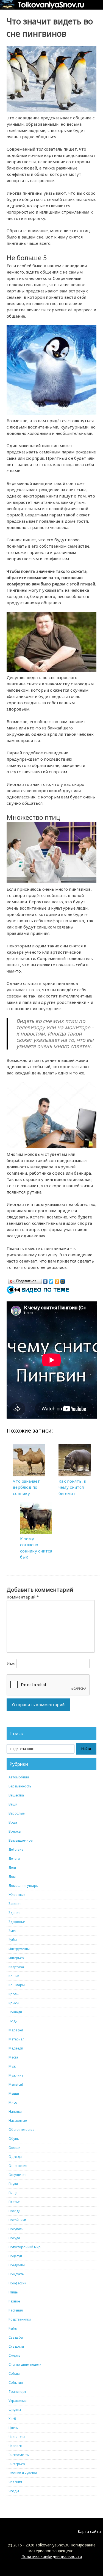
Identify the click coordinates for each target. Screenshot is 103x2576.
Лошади (15, 2012)
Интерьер (16, 1958)
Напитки (15, 2111)
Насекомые (18, 2121)
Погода (15, 2211)
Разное (14, 2301)
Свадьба (16, 2337)
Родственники (20, 2319)
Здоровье (17, 1922)
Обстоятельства (21, 2130)
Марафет (16, 2030)
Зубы (13, 1940)
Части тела (17, 2437)
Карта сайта (89, 2532)
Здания (14, 1913)
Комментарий (23, 1597)
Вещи (13, 1804)
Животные (17, 1895)
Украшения (18, 2401)
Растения (16, 2310)
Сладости (16, 2346)
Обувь (14, 2139)
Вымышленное (20, 1840)
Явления (15, 2482)
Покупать (16, 2229)
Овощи (14, 2148)
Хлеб (12, 2419)
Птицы (13, 2292)
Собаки (15, 2374)
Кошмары (17, 1985)
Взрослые (16, 1813)
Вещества (16, 1795)
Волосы (15, 1831)
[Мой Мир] (63, 1280)
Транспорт (17, 2392)
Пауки (13, 2184)
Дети (12, 1868)
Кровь (14, 1994)
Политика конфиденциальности (52, 2556)
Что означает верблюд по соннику (26, 1487)
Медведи (16, 2048)
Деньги (14, 1858)
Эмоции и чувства (23, 2473)
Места (13, 2057)
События (16, 2383)
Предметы (17, 2265)
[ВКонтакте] (45, 1280)
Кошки (14, 1976)
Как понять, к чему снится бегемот (72, 1487)
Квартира (16, 1967)
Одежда (15, 2157)
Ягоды (14, 2491)
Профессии (17, 2283)
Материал (16, 2039)
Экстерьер (17, 2464)
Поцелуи (15, 2256)
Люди (13, 2021)
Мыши (14, 2093)
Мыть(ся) (16, 2084)
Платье (14, 2202)
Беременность (20, 1786)
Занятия (15, 1904)
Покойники (17, 2220)
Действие (16, 1849)
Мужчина (16, 2075)
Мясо (13, 2102)
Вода (13, 1822)
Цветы (13, 2428)
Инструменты (19, 1949)
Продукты (16, 2274)
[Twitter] (51, 1280)
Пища (13, 2193)
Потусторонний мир (25, 2247)
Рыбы (13, 2328)
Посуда (14, 2238)
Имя (11, 1663)
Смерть (14, 2355)
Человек (15, 2446)
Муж (12, 2066)
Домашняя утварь (23, 1886)
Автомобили (19, 1777)
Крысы (14, 2003)
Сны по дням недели (25, 2364)
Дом (12, 1877)
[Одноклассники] (57, 1280)
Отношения (18, 2166)
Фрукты (15, 2410)
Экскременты (19, 2455)
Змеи (12, 1931)
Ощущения (17, 2175)
